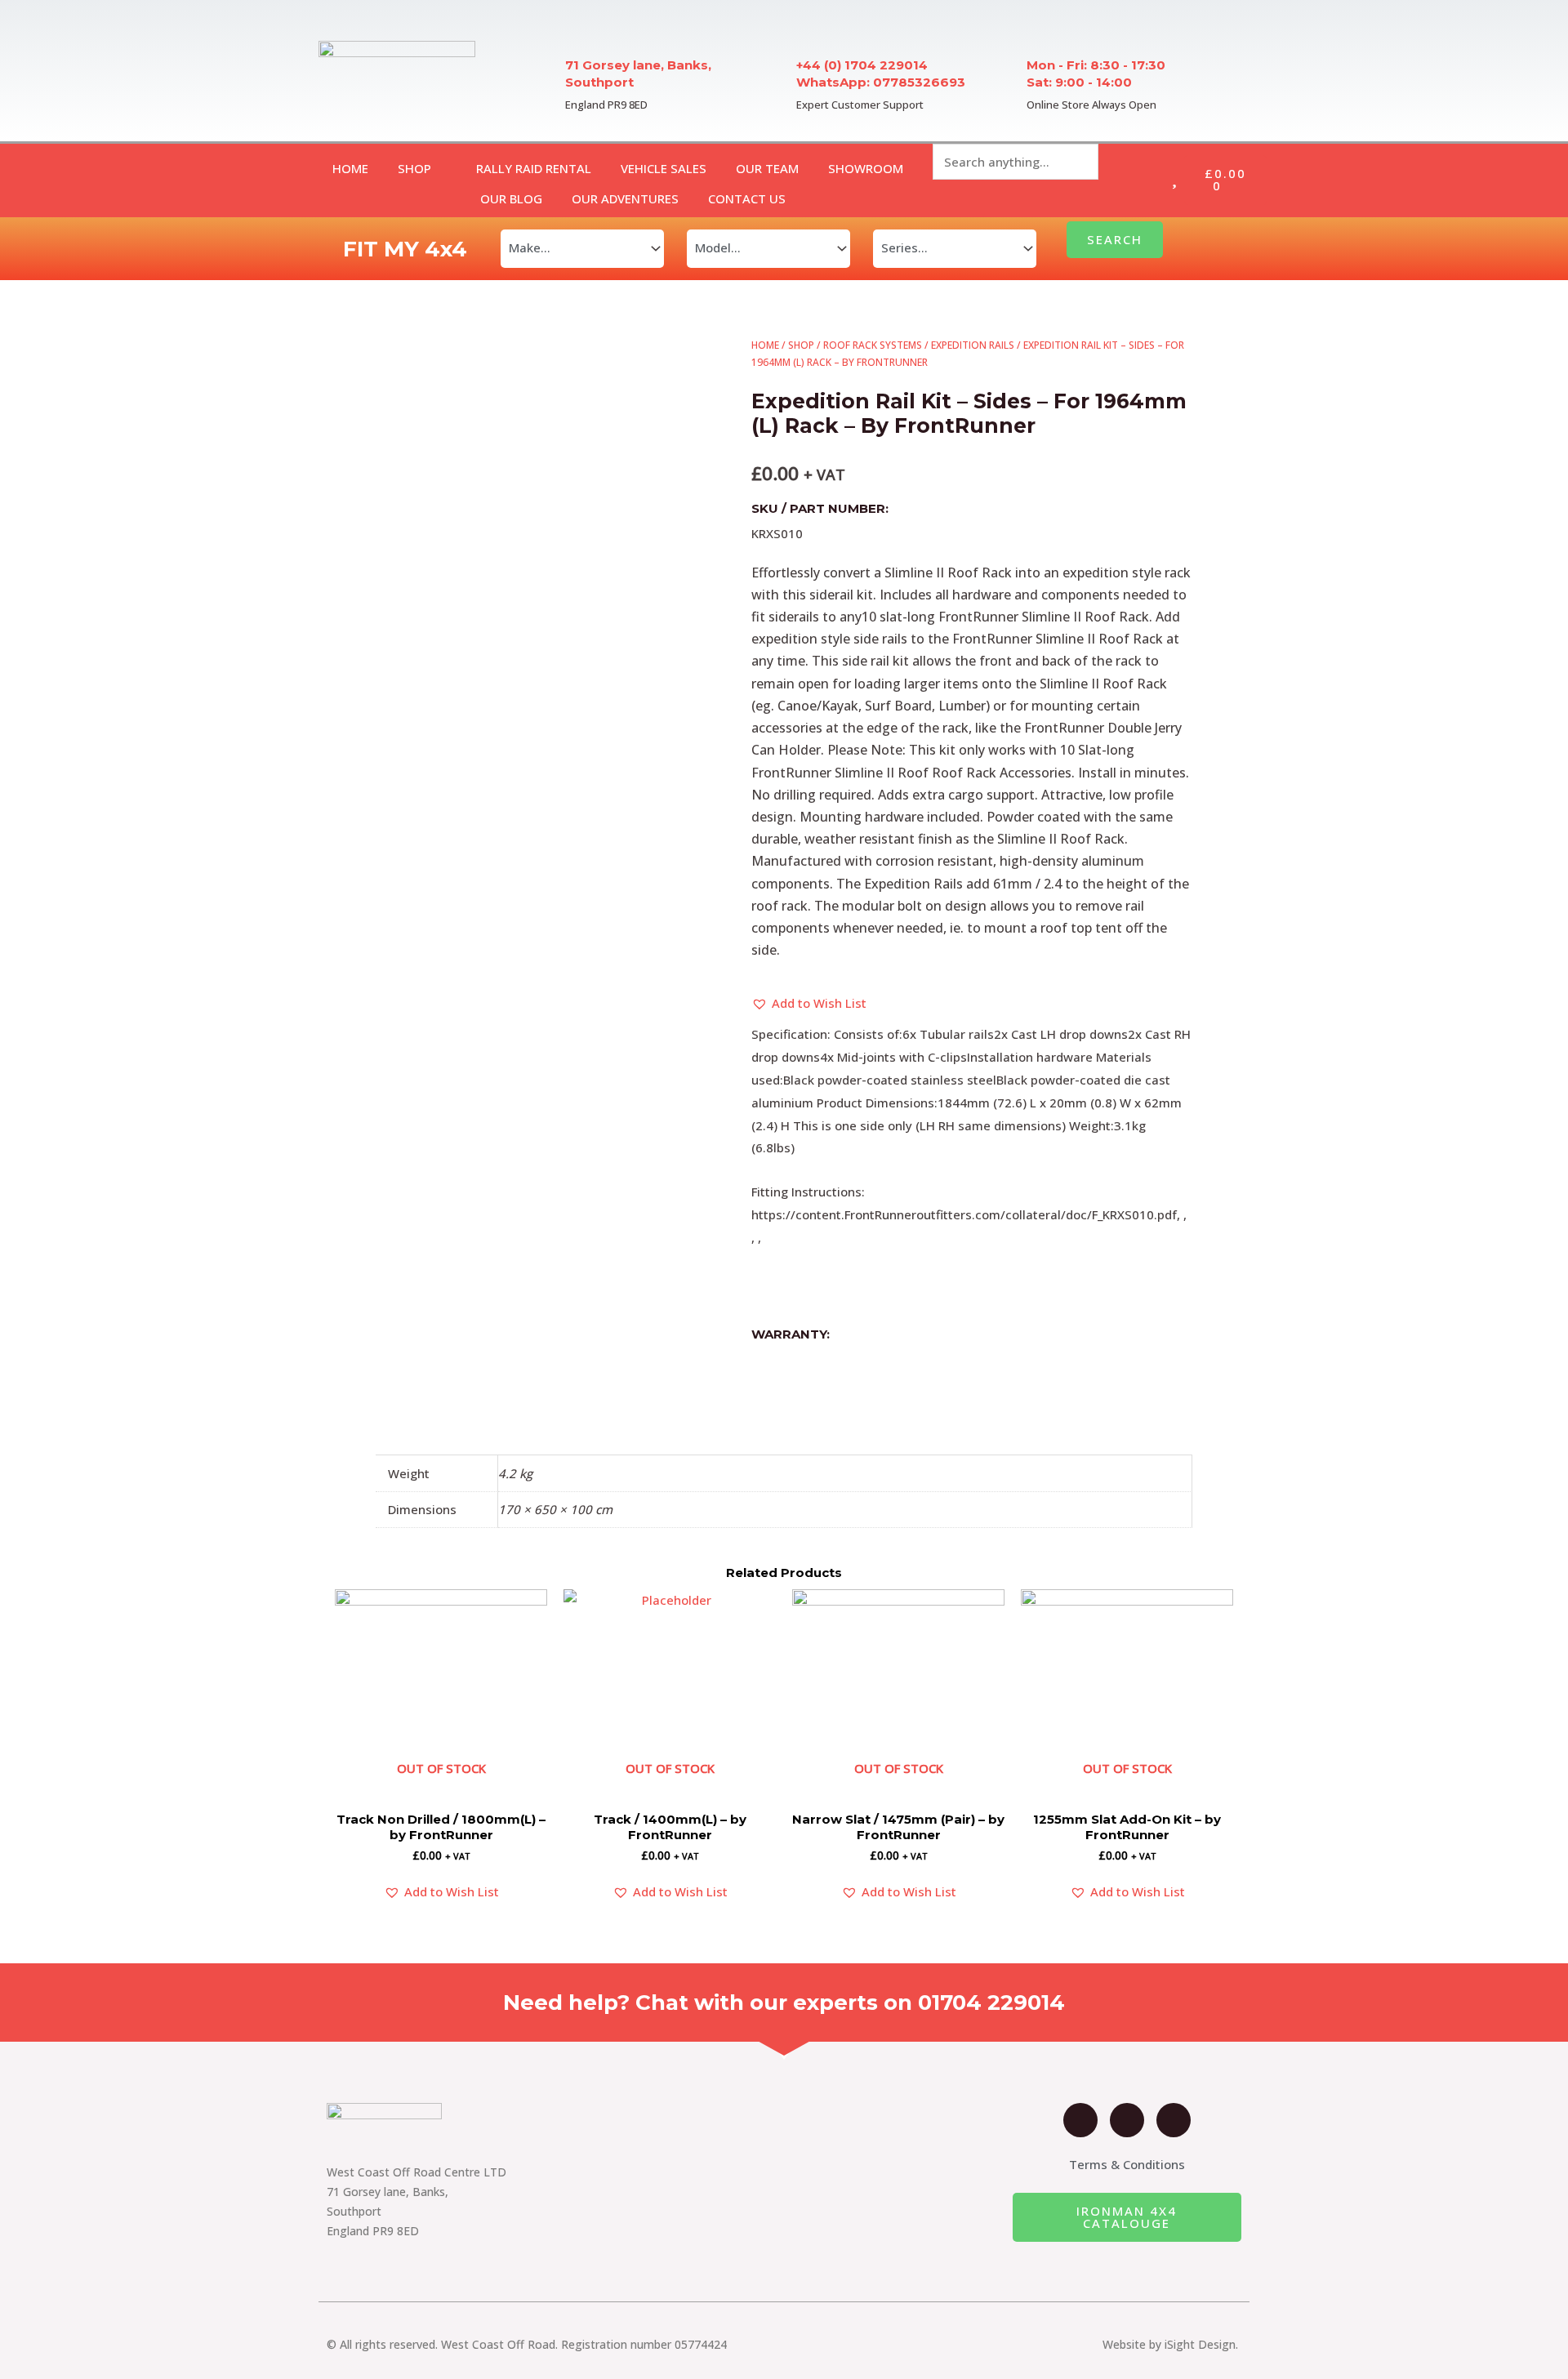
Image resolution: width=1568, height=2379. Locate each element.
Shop (801, 345)
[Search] (959, 198)
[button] (809, 1004)
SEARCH (1115, 239)
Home (765, 345)
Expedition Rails (973, 345)
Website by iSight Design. (1170, 2344)
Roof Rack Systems (873, 345)
